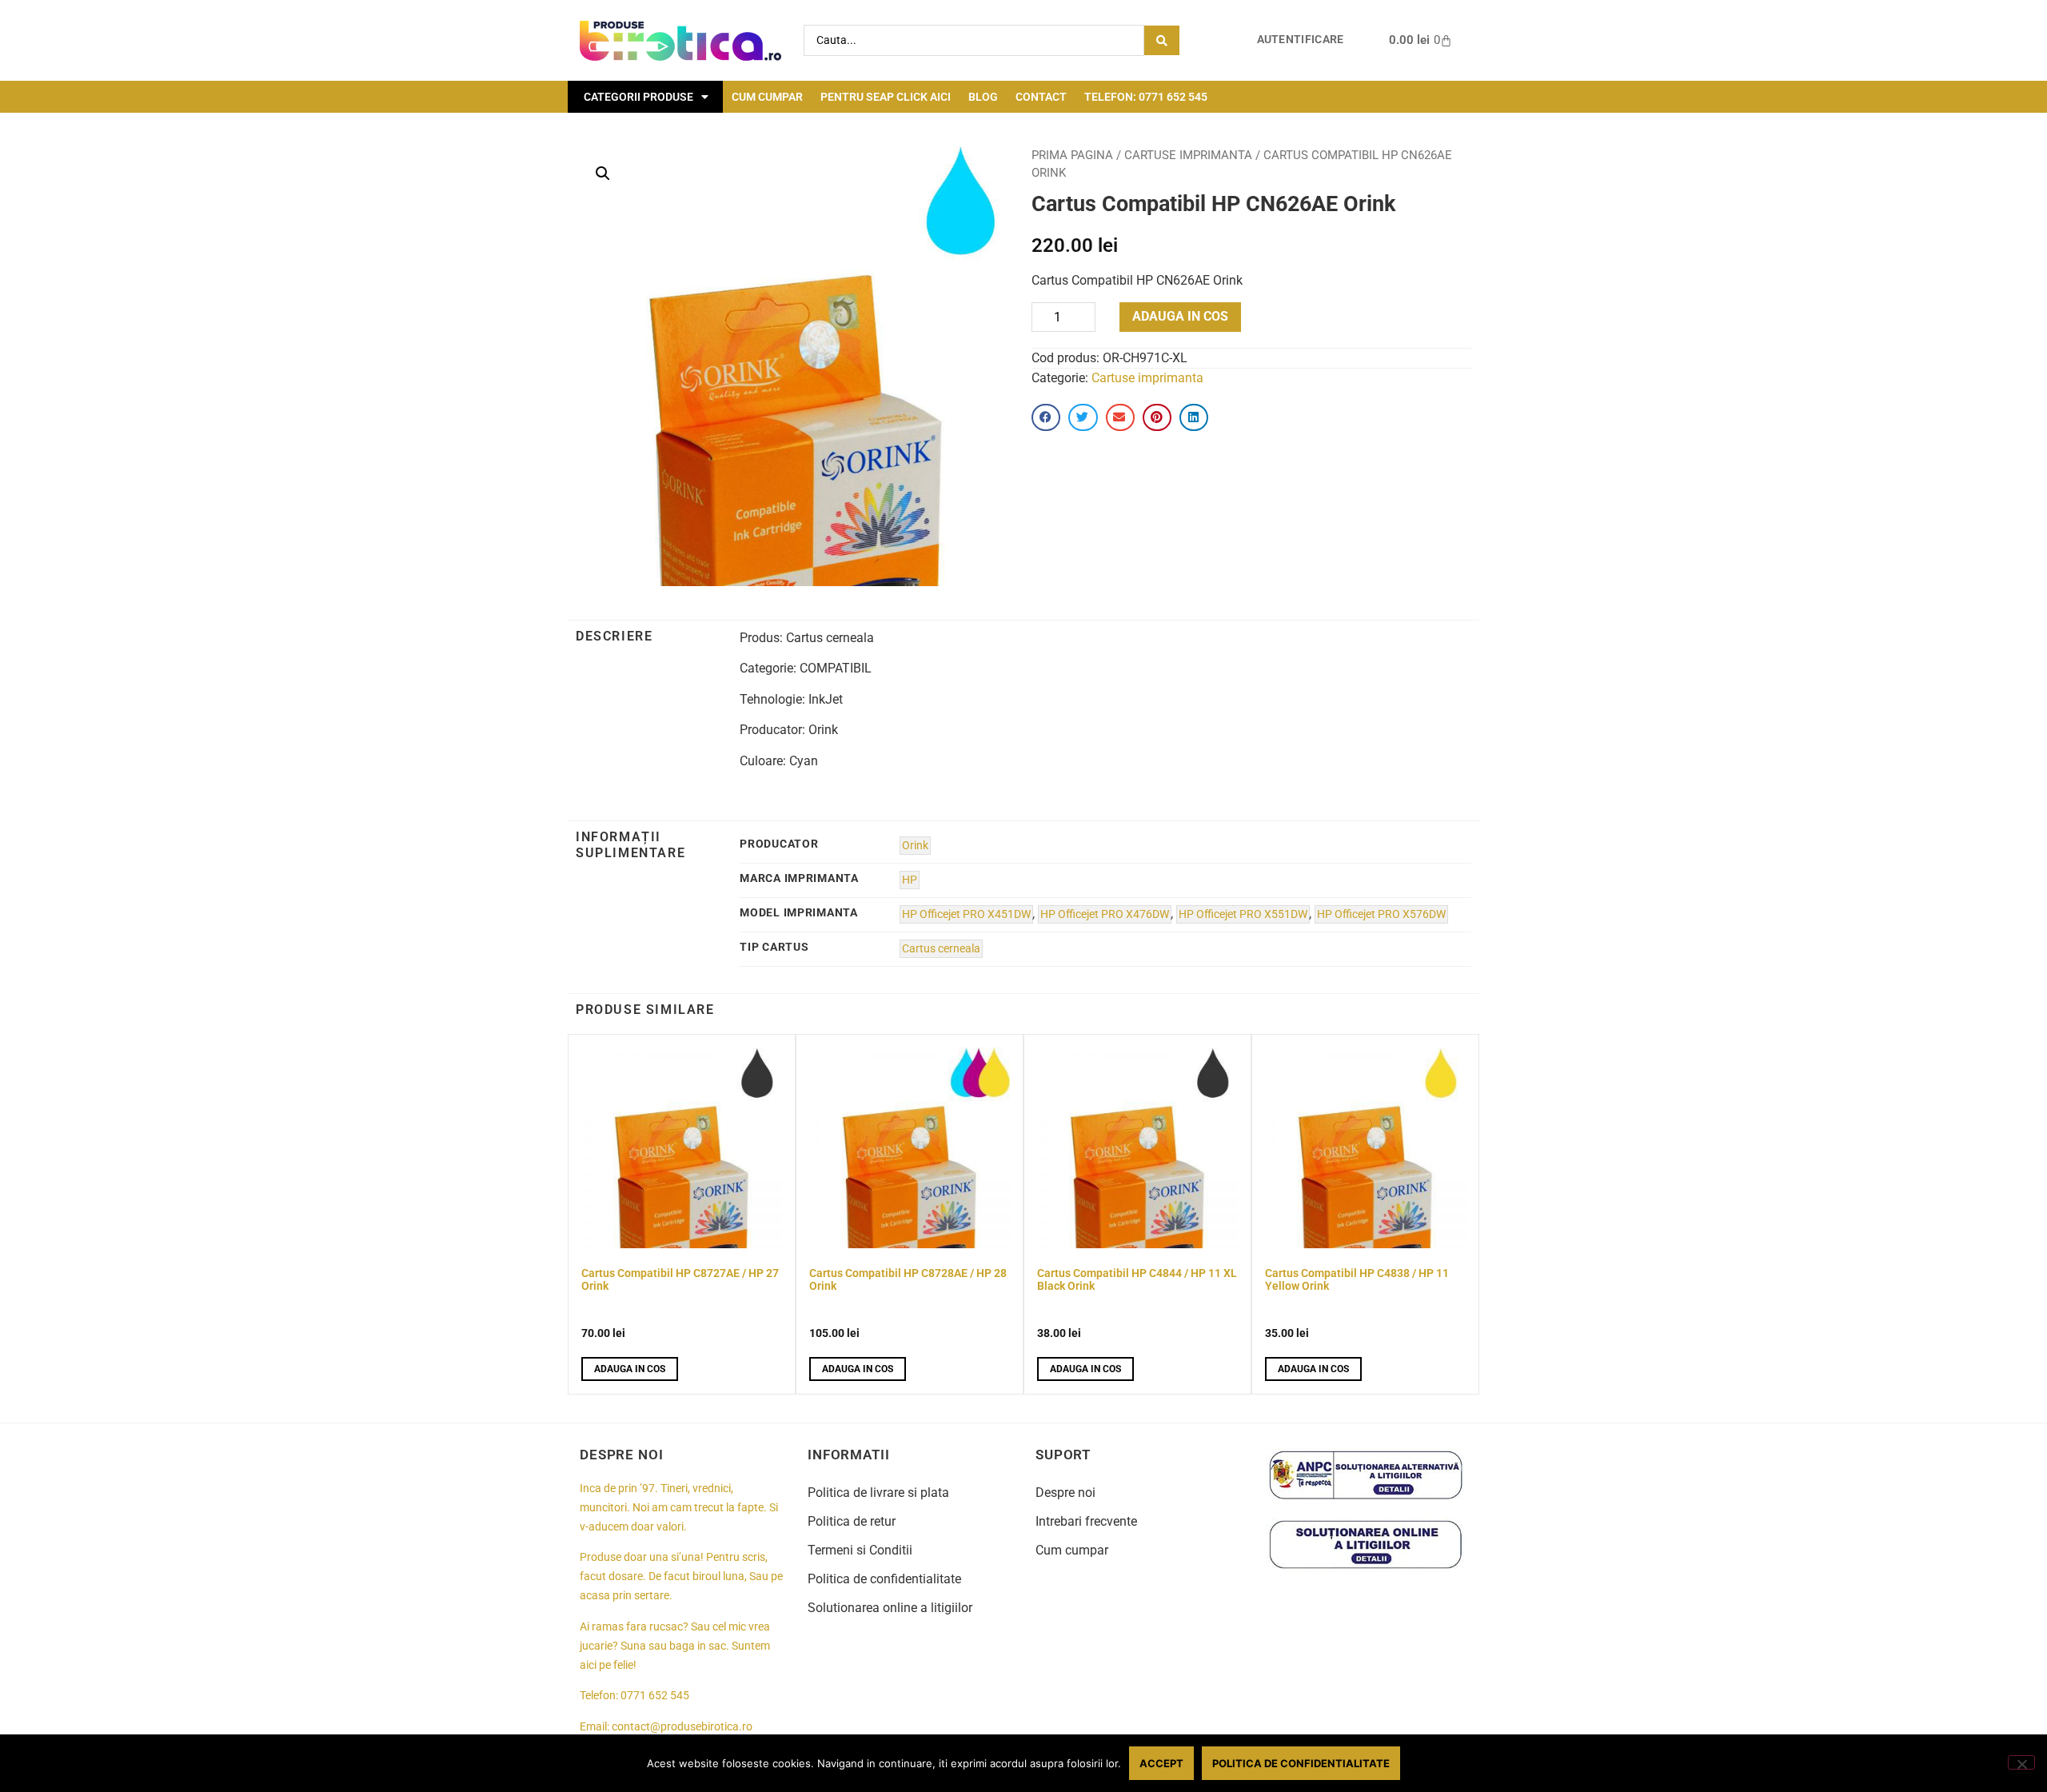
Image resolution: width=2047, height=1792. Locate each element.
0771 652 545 (655, 1696)
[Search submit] (1162, 40)
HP (910, 880)
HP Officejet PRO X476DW (1105, 914)
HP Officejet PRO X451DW (966, 914)
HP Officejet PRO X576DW (1381, 914)
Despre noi (1065, 1493)
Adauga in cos (1180, 316)
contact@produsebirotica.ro (682, 1727)
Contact (1041, 97)
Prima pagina (1072, 155)
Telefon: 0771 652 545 (1146, 97)
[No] (2021, 1762)
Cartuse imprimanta (1188, 155)
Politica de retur (852, 1521)
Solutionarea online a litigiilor (890, 1608)
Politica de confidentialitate (884, 1579)
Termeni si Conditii (860, 1550)
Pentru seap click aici (886, 97)
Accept (1161, 1763)
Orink (915, 846)
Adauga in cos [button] (630, 1369)
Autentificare (1301, 40)
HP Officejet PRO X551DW (1243, 914)
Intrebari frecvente (1086, 1521)
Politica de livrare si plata (878, 1493)
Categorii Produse (638, 97)
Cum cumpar (767, 97)
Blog (983, 97)
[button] (603, 174)
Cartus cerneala (941, 949)
